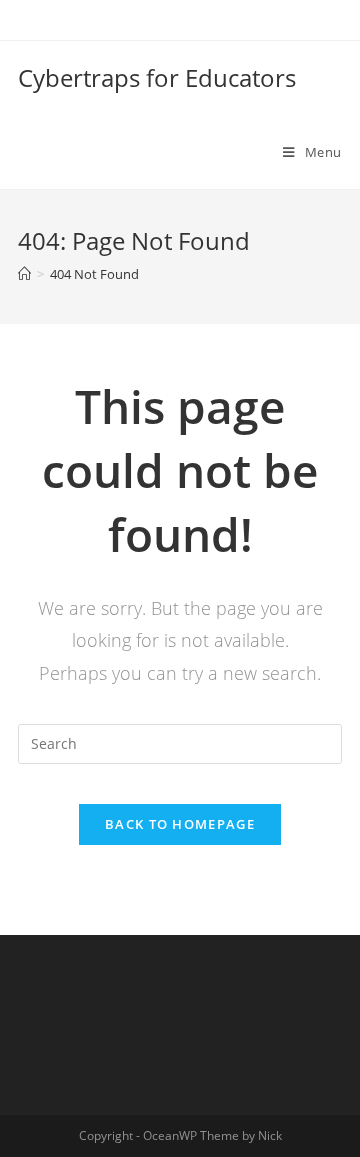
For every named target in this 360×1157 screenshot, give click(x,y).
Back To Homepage (180, 824)
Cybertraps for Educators (157, 77)
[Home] (24, 274)
